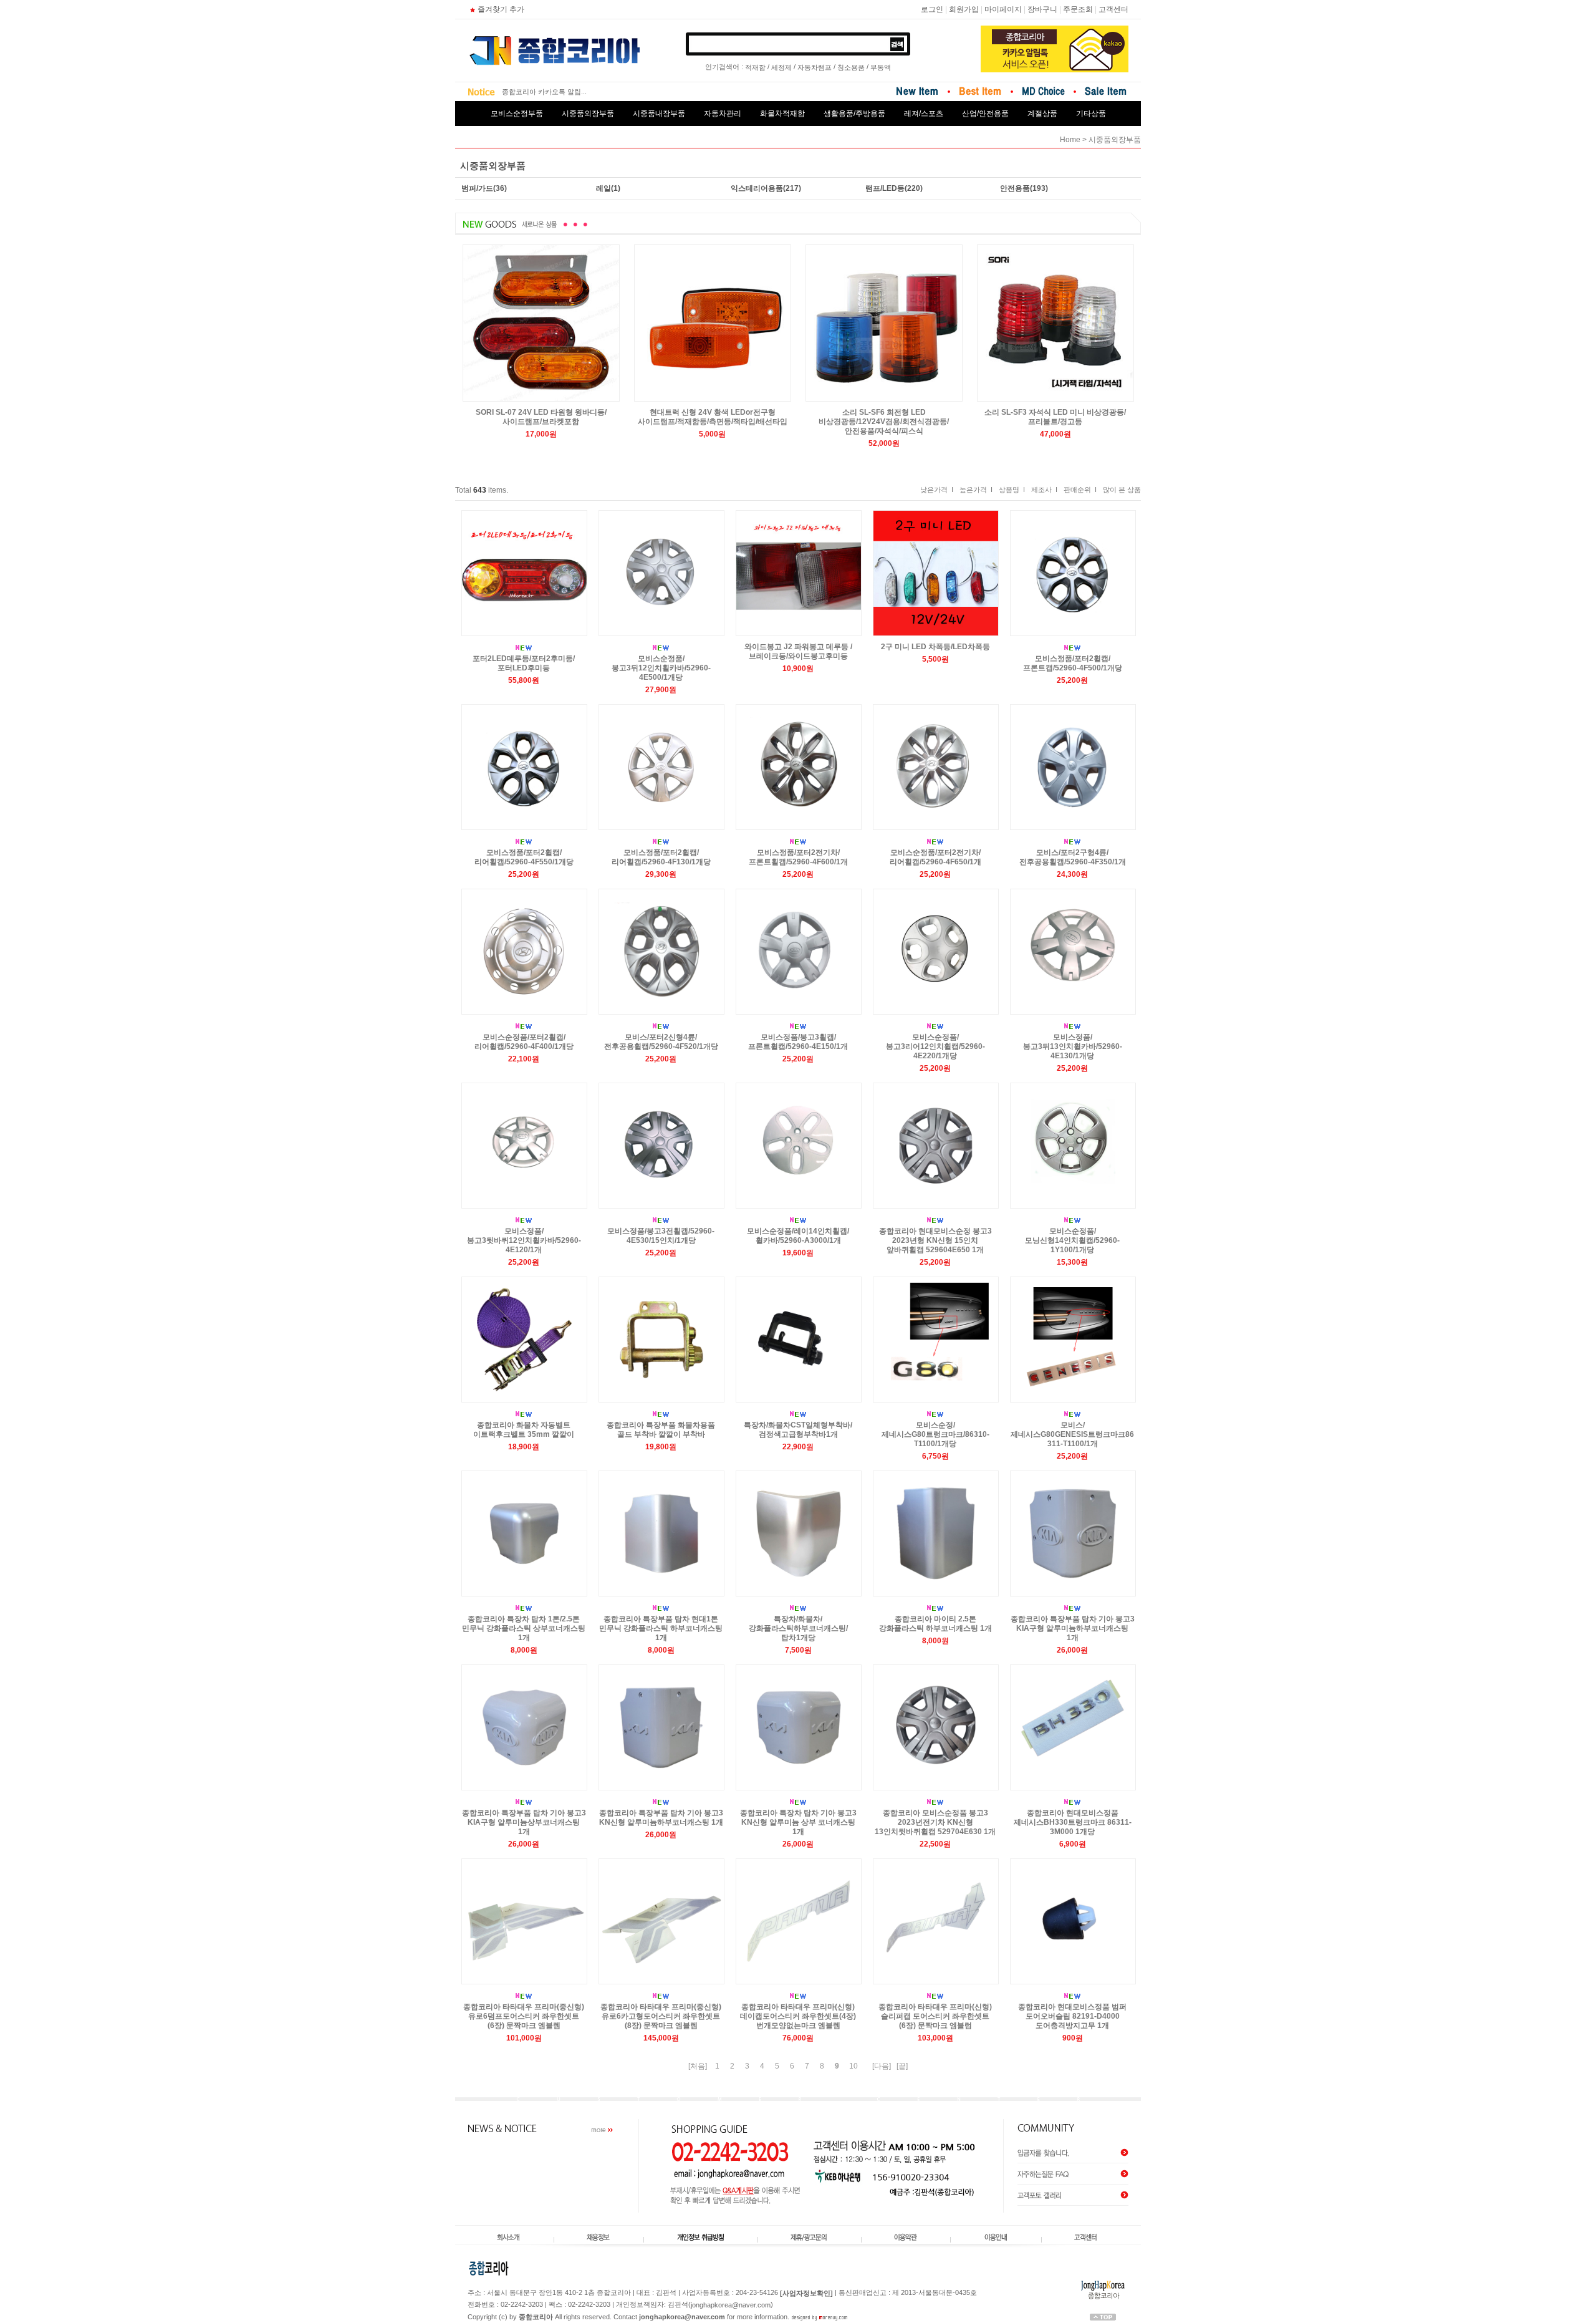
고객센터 (1113, 9)
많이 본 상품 (1122, 490)
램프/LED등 (885, 188)
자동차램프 (815, 67)
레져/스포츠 (924, 113)
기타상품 (1091, 113)
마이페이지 (1003, 9)
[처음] (698, 2066)
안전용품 (1015, 188)
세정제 (781, 67)
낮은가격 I (937, 490)
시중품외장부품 (588, 113)
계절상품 (1042, 113)
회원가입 (964, 9)
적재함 (755, 67)
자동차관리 (723, 113)
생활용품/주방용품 (854, 113)
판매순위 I (1080, 490)
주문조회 (1078, 9)
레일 (603, 188)
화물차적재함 (782, 113)
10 (853, 2066)
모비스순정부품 (517, 113)
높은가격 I (976, 490)
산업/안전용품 (985, 113)
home (1070, 140)
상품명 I (1012, 490)
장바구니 (1042, 9)
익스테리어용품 (757, 188)
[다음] (882, 2066)
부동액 (881, 67)
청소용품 (851, 67)
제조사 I (1044, 490)
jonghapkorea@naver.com (731, 2306)
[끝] (902, 2066)
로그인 (932, 9)
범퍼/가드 (477, 188)
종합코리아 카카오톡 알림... (544, 92)
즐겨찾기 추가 (501, 9)
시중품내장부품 (659, 113)
